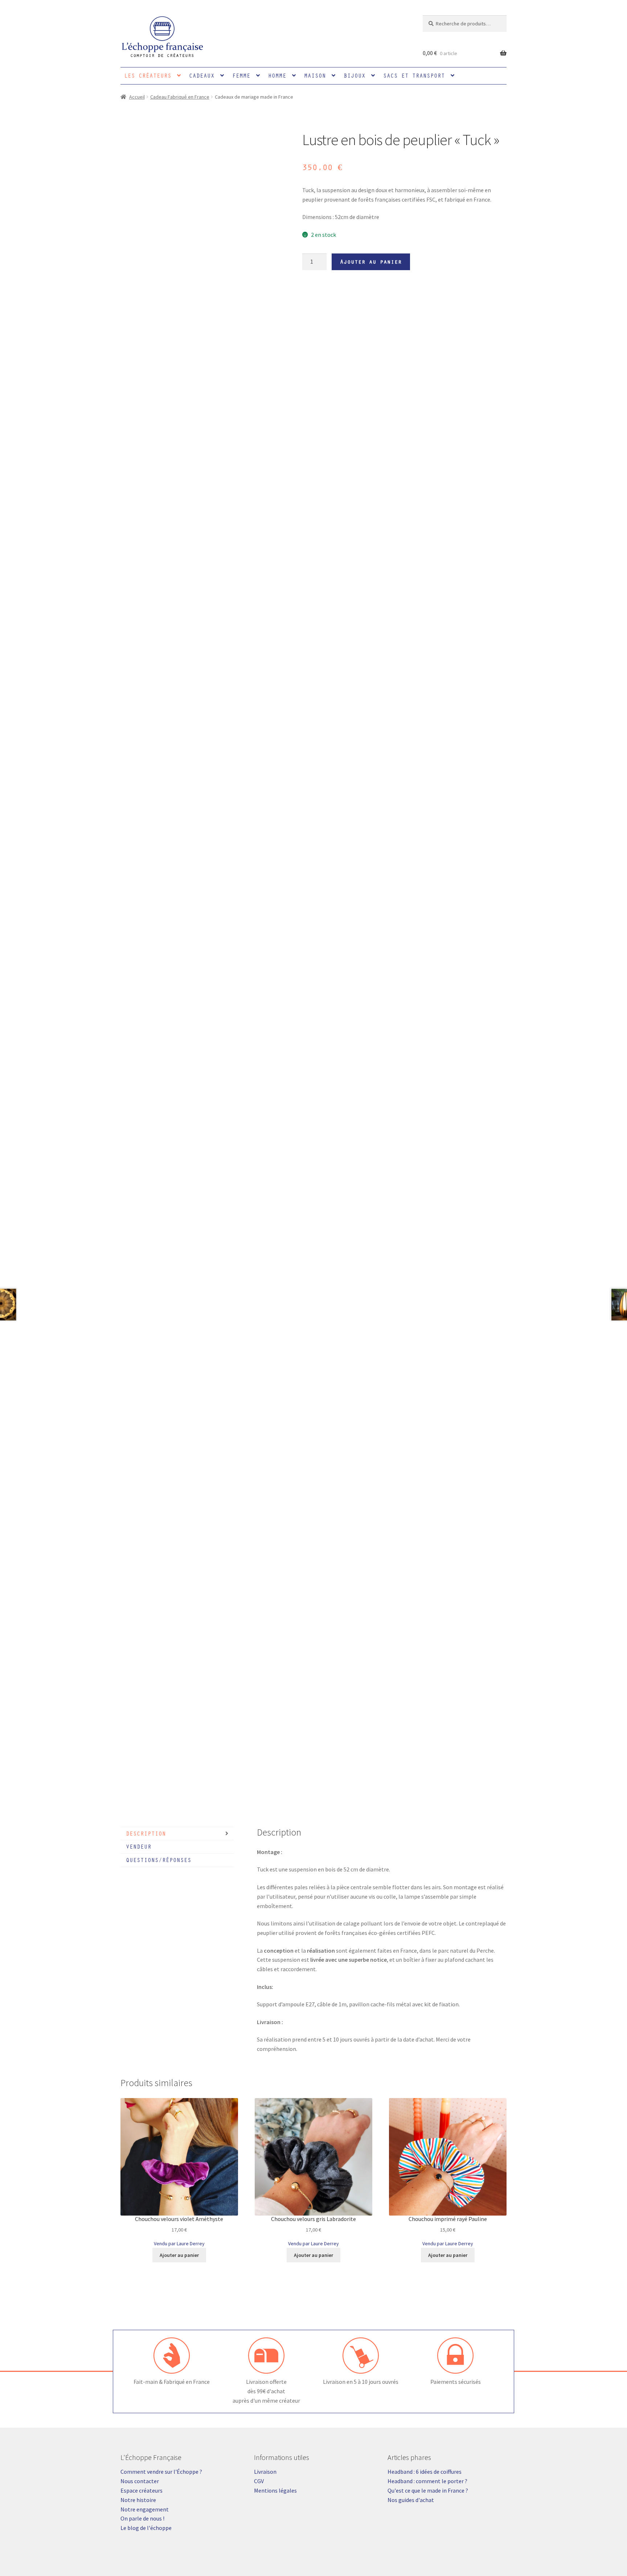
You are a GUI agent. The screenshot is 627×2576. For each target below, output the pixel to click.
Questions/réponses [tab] (159, 1860)
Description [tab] (146, 1833)
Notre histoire (138, 2500)
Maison (315, 75)
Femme (241, 75)
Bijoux (355, 75)
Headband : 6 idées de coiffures (425, 2472)
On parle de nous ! (142, 2518)
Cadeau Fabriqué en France (180, 97)
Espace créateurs (142, 2490)
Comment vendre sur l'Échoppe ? (161, 2472)
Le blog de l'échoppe (146, 2528)
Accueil (137, 97)
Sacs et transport (414, 75)
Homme (277, 75)
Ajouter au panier (371, 261)
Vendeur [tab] (139, 1846)
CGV (259, 2481)
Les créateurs (148, 75)
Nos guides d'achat (411, 2500)
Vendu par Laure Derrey (179, 2243)
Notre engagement (145, 2509)
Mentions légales (275, 2490)
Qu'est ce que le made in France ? (428, 2490)
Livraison (265, 2472)
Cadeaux (202, 75)
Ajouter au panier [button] (179, 2255)
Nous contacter (140, 2481)
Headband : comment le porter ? (427, 2481)
